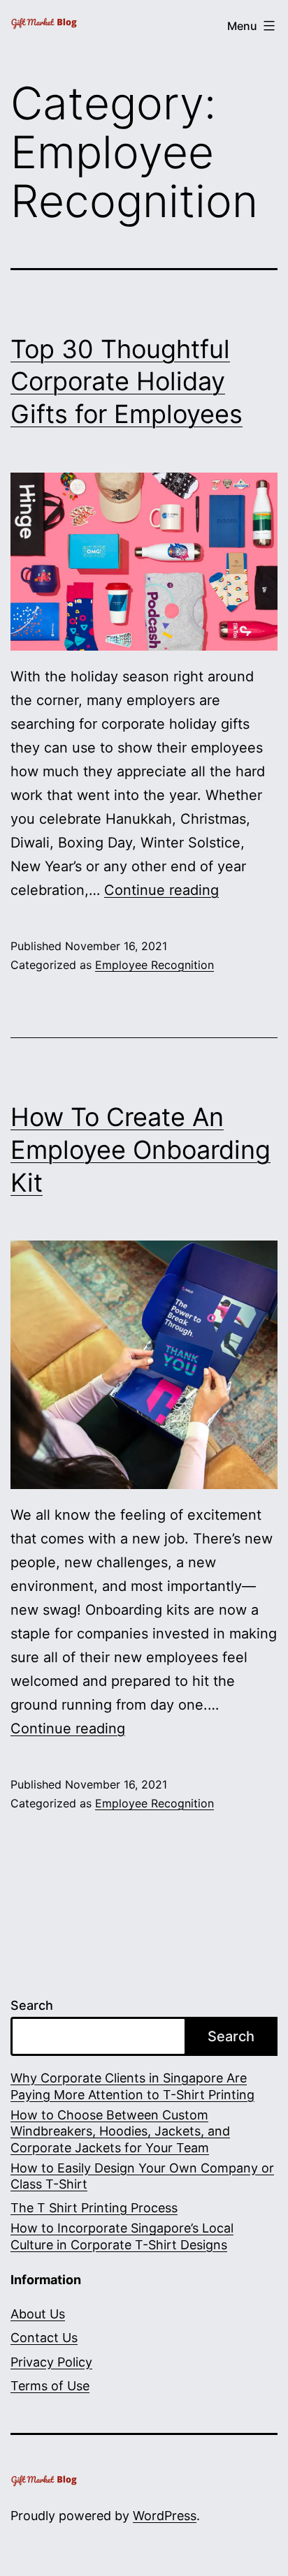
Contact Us (44, 2338)
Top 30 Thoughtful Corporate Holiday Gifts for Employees (127, 382)
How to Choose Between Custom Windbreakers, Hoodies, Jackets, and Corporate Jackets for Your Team (120, 2131)
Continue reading (161, 890)
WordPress (165, 2516)
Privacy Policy (51, 2362)
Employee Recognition (154, 965)
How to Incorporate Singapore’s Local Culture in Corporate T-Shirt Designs (122, 2236)
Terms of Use (50, 2386)
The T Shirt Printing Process (94, 2208)
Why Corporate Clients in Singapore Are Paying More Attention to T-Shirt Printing (132, 2086)
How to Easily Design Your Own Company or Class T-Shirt (142, 2176)
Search (32, 2005)
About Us (38, 2314)
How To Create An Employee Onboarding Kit (141, 1150)
